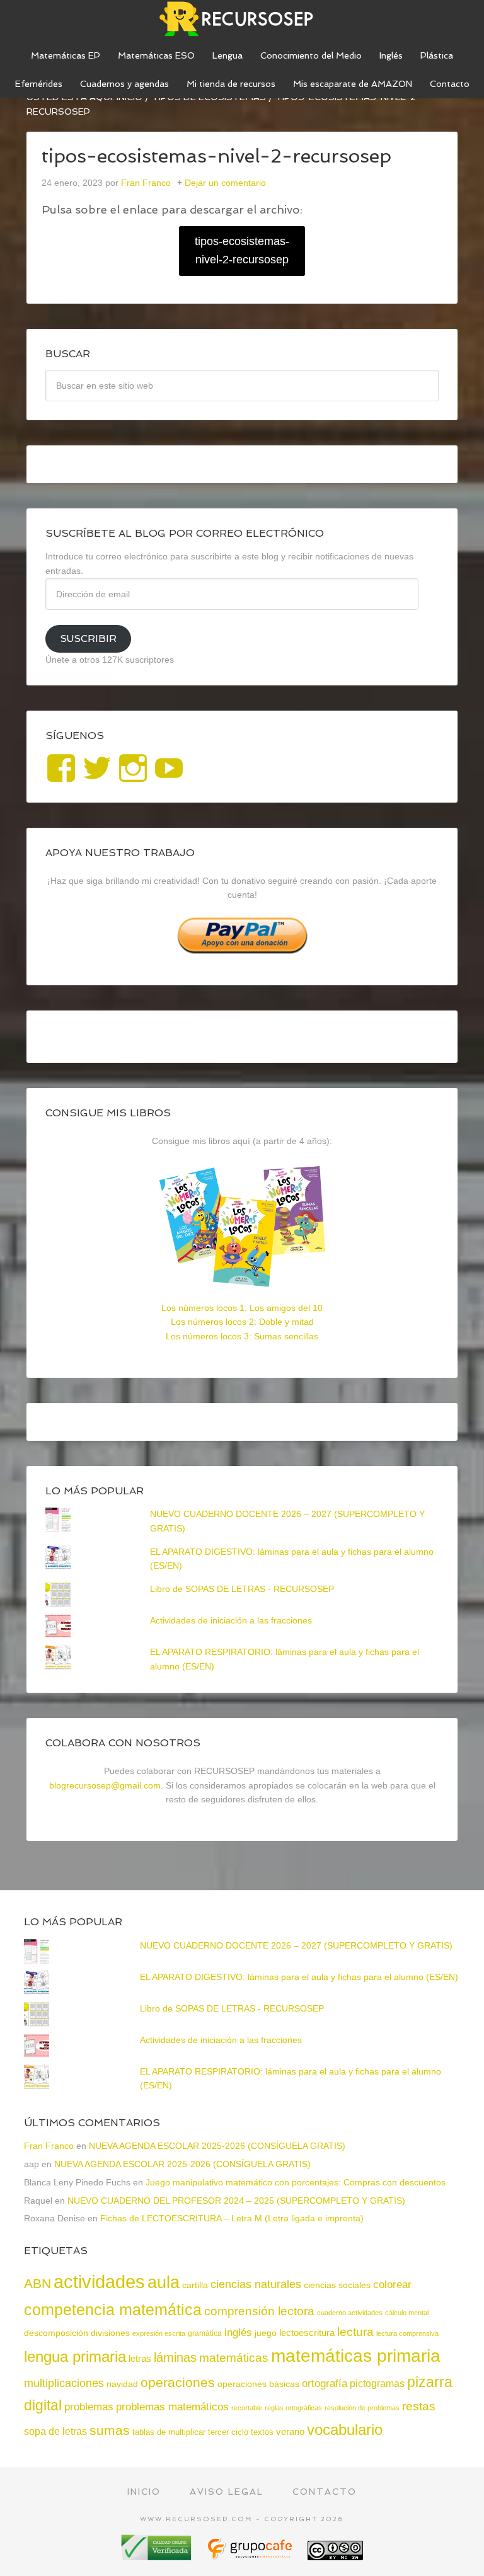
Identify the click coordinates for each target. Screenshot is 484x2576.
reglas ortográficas (293, 2408)
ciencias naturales (256, 2284)
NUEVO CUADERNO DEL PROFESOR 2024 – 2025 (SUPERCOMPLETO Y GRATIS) (236, 2201)
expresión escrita (159, 2333)
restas (419, 2406)
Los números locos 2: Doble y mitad (242, 1322)
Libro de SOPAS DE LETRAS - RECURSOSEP (242, 1589)
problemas (89, 2407)
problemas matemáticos (172, 2407)
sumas (110, 2430)
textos (262, 2432)
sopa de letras (55, 2431)
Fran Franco (49, 2146)
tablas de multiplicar (169, 2432)
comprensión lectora (259, 2311)
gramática (205, 2333)
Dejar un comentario (225, 183)
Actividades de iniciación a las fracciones (231, 1620)
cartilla (195, 2285)
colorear (392, 2284)
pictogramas (377, 2383)
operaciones (178, 2382)
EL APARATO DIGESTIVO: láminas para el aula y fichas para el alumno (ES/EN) (299, 1977)
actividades (99, 2281)
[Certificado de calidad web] (158, 2556)
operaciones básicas (258, 2384)
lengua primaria (75, 2356)
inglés (238, 2332)
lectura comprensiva (407, 2333)
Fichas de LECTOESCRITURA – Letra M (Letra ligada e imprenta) (232, 2218)
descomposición (56, 2333)
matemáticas (234, 2357)
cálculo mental (407, 2313)
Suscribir (88, 638)
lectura (355, 2332)
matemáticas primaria (356, 2356)
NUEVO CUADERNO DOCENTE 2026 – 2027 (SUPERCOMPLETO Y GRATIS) (296, 1945)
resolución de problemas (362, 2408)
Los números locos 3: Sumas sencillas (242, 1336)
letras (140, 2358)
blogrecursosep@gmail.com (105, 1785)
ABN (37, 2283)
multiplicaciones (64, 2383)
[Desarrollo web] (251, 2556)
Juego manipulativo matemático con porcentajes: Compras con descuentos (296, 2182)
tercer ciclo (228, 2432)
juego (266, 2333)
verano (290, 2431)
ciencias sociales (337, 2285)
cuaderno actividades (350, 2313)
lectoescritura (307, 2333)
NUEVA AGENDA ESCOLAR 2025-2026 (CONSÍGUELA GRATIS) (217, 2146)
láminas (175, 2357)
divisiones (110, 2333)
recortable (247, 2408)
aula (164, 2282)
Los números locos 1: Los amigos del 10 (242, 1308)
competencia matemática (113, 2310)
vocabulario (345, 2430)
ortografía (325, 2384)
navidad (122, 2384)
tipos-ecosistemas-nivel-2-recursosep (242, 250)
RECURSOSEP (242, 19)
